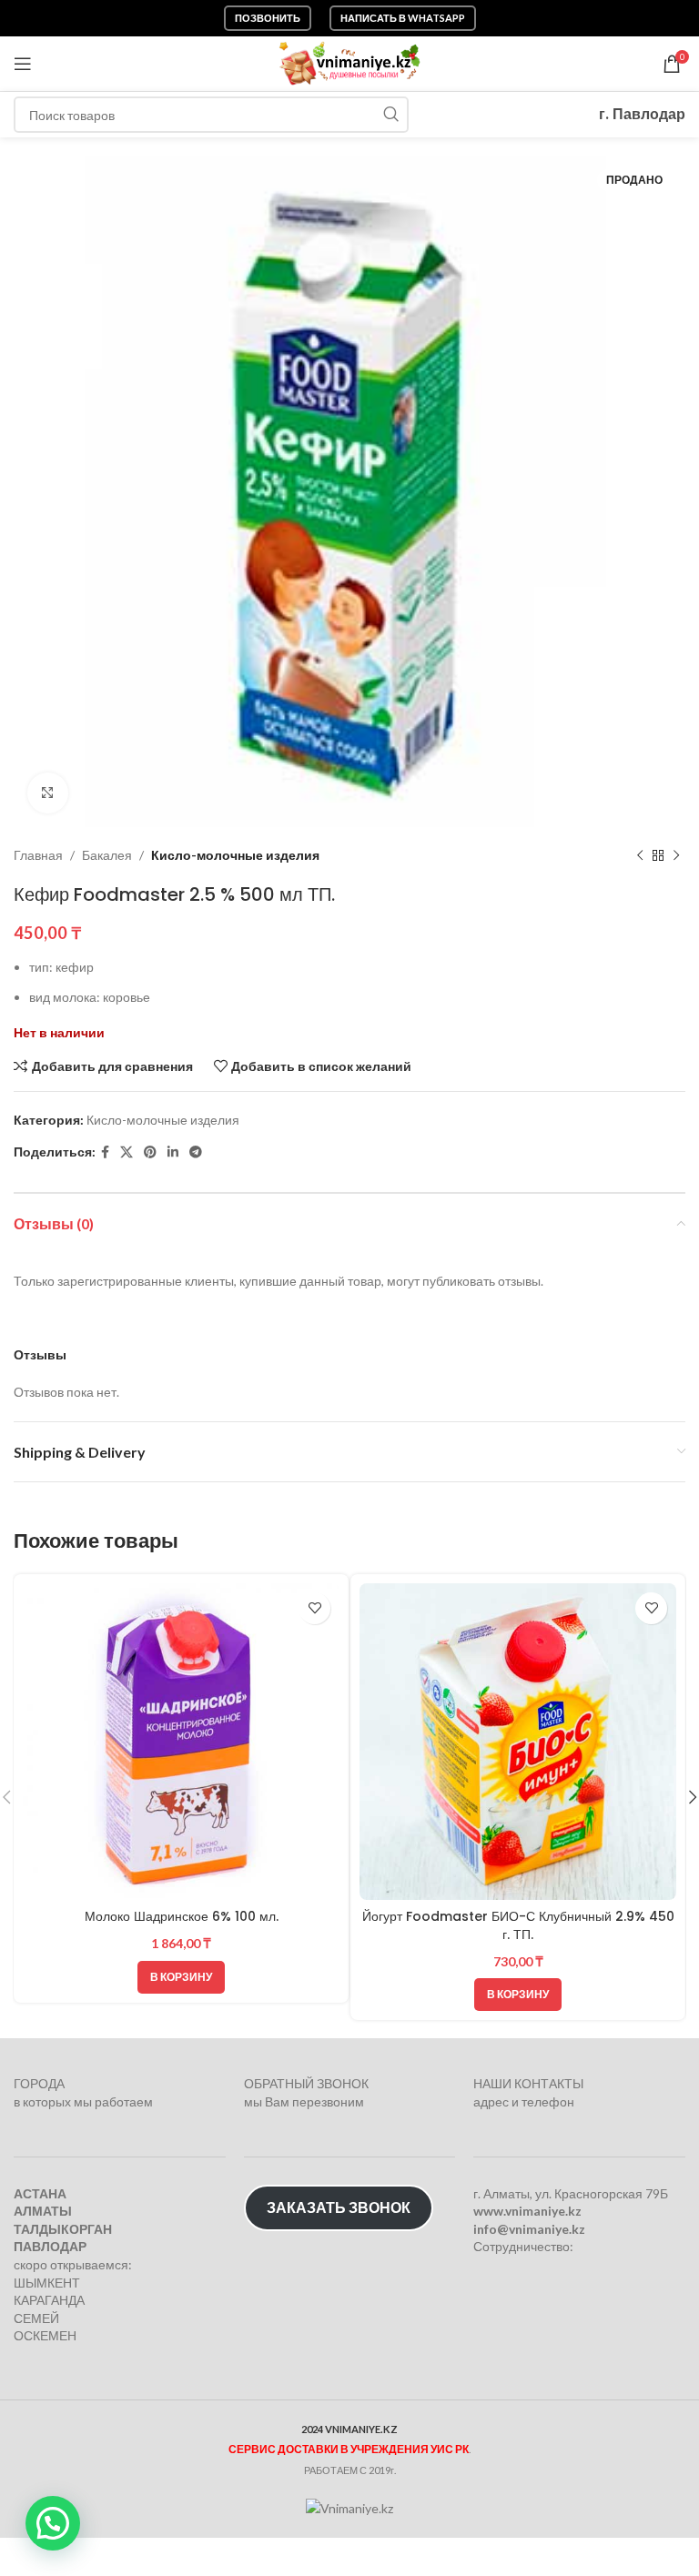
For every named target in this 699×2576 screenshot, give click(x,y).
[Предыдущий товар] (640, 855)
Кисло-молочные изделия (235, 855)
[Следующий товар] (676, 855)
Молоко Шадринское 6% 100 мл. (182, 1916)
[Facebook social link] (105, 1152)
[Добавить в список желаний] (314, 1608)
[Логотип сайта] (350, 62)
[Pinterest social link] (150, 1152)
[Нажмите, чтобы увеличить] (48, 793)
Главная (38, 855)
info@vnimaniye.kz (529, 2229)
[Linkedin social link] (173, 1152)
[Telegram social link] (196, 1152)
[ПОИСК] (390, 115)
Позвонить (268, 18)
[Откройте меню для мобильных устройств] (23, 64)
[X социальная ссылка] (127, 1152)
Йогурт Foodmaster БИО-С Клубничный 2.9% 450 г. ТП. (518, 1925)
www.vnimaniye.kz (527, 2211)
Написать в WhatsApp (403, 18)
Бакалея (107, 855)
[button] (181, 1977)
